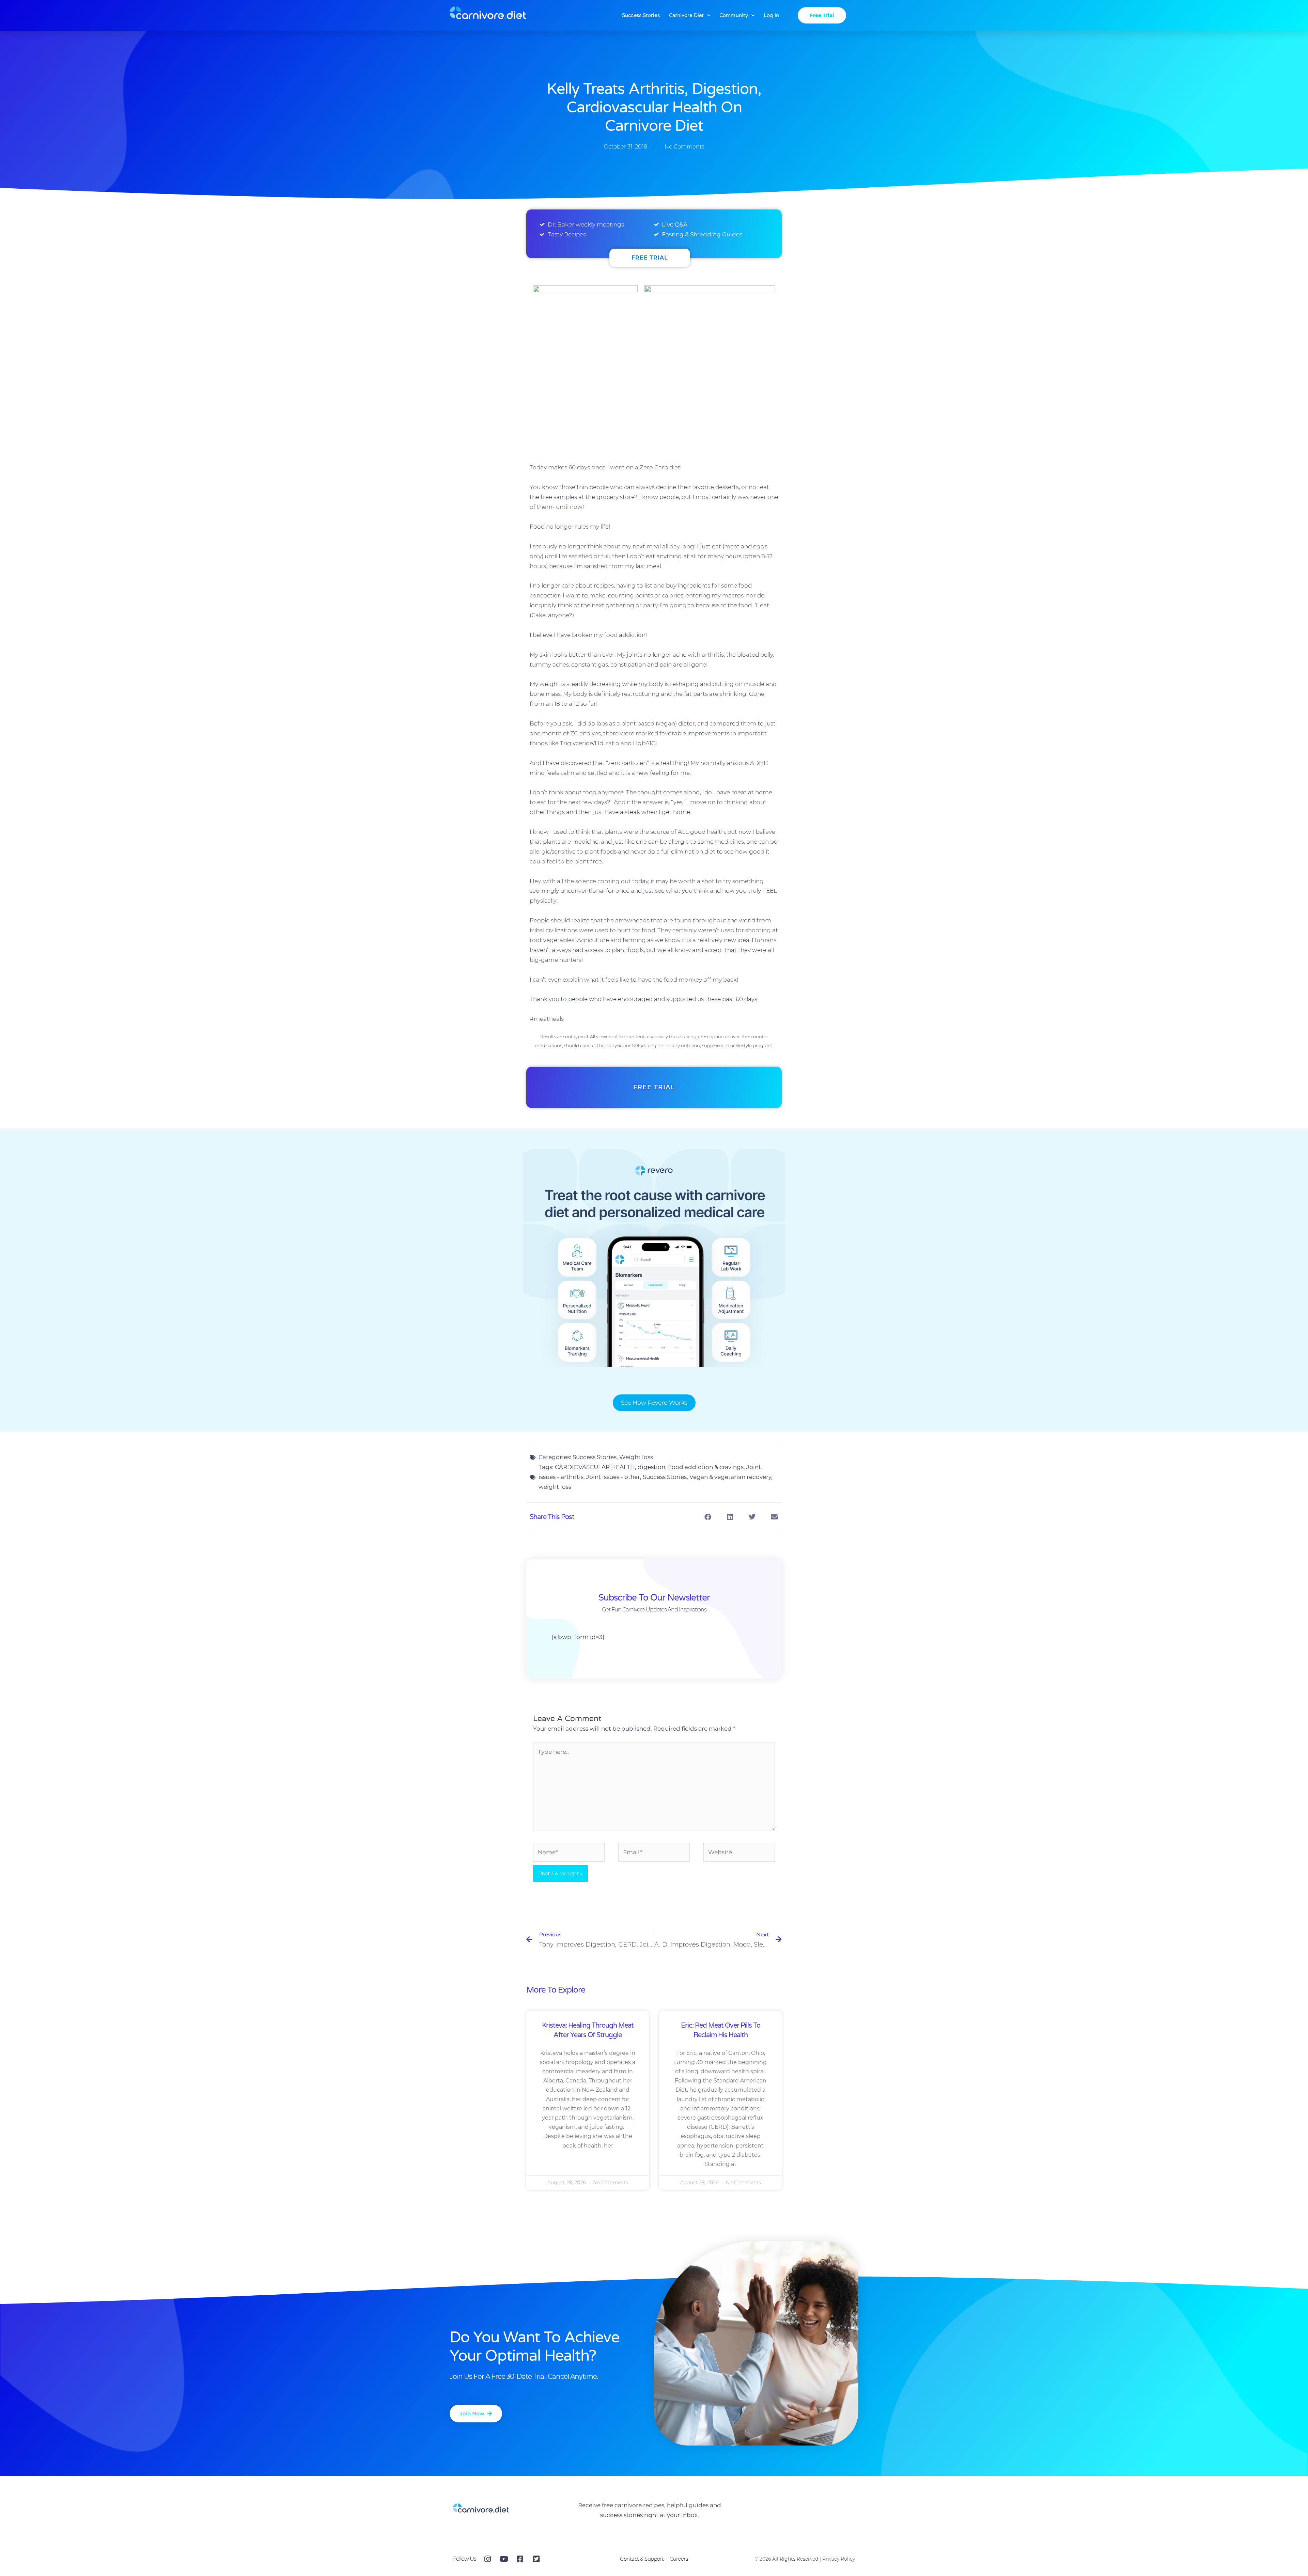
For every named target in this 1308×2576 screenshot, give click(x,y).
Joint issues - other (613, 1477)
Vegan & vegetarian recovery (730, 1477)
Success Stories (641, 15)
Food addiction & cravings (706, 1467)
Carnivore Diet (686, 15)
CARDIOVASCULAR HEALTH (595, 1467)
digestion (651, 1467)
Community (734, 15)
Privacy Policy (839, 2559)
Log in (771, 15)
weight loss (555, 1487)
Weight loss (636, 1457)
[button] (708, 1517)
